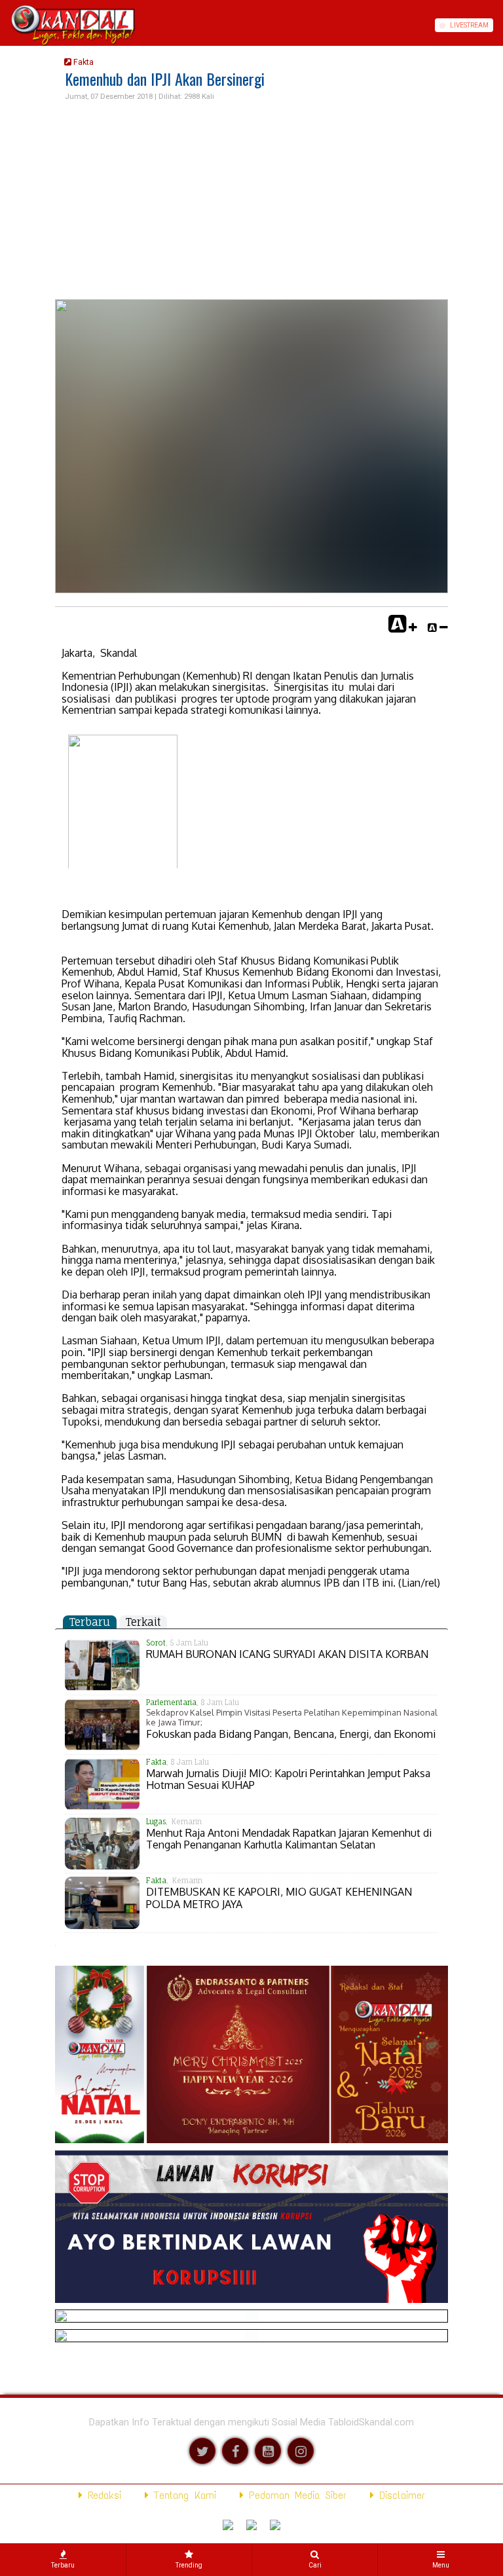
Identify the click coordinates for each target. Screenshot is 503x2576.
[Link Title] (5, 25)
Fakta (83, 62)
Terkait (143, 1622)
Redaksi (102, 2495)
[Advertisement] (251, 201)
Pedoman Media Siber (295, 2495)
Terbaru (90, 1622)
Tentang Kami (182, 2495)
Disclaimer (400, 2495)
